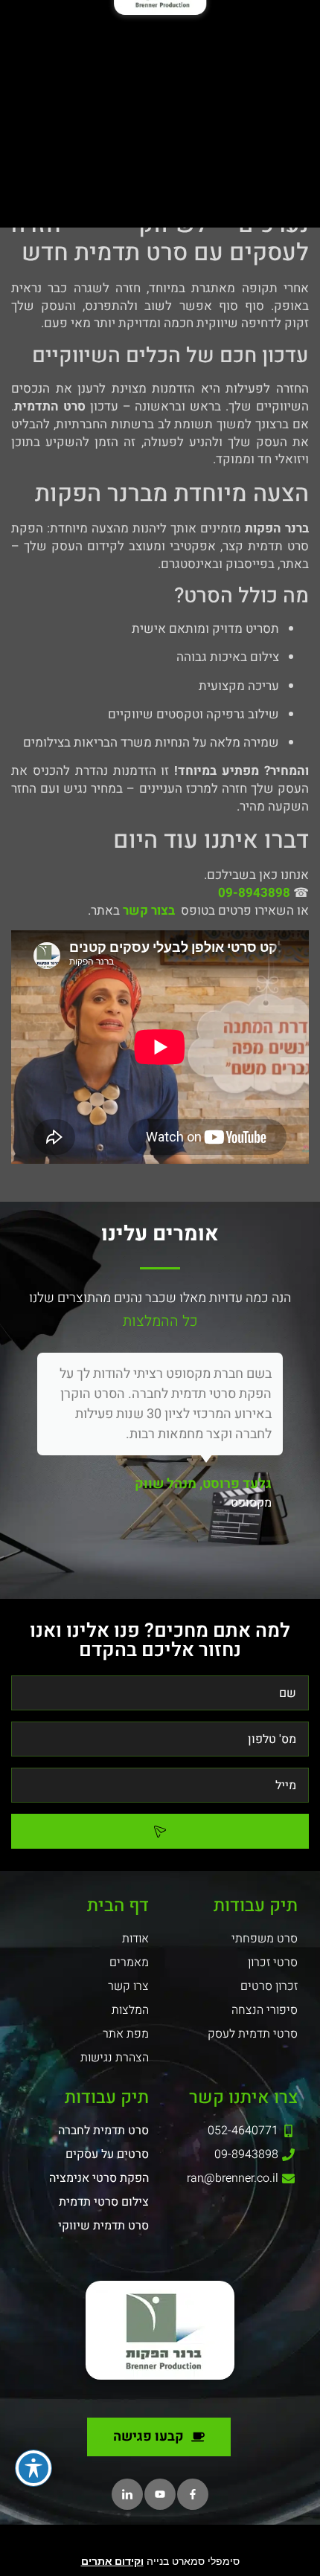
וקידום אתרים (112, 2561)
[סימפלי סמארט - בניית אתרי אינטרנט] (160, 2543)
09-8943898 (254, 893)
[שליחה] (160, 1831)
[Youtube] (160, 2494)
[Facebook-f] (193, 2494)
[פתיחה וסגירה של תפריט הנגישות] (33, 2468)
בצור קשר (149, 911)
